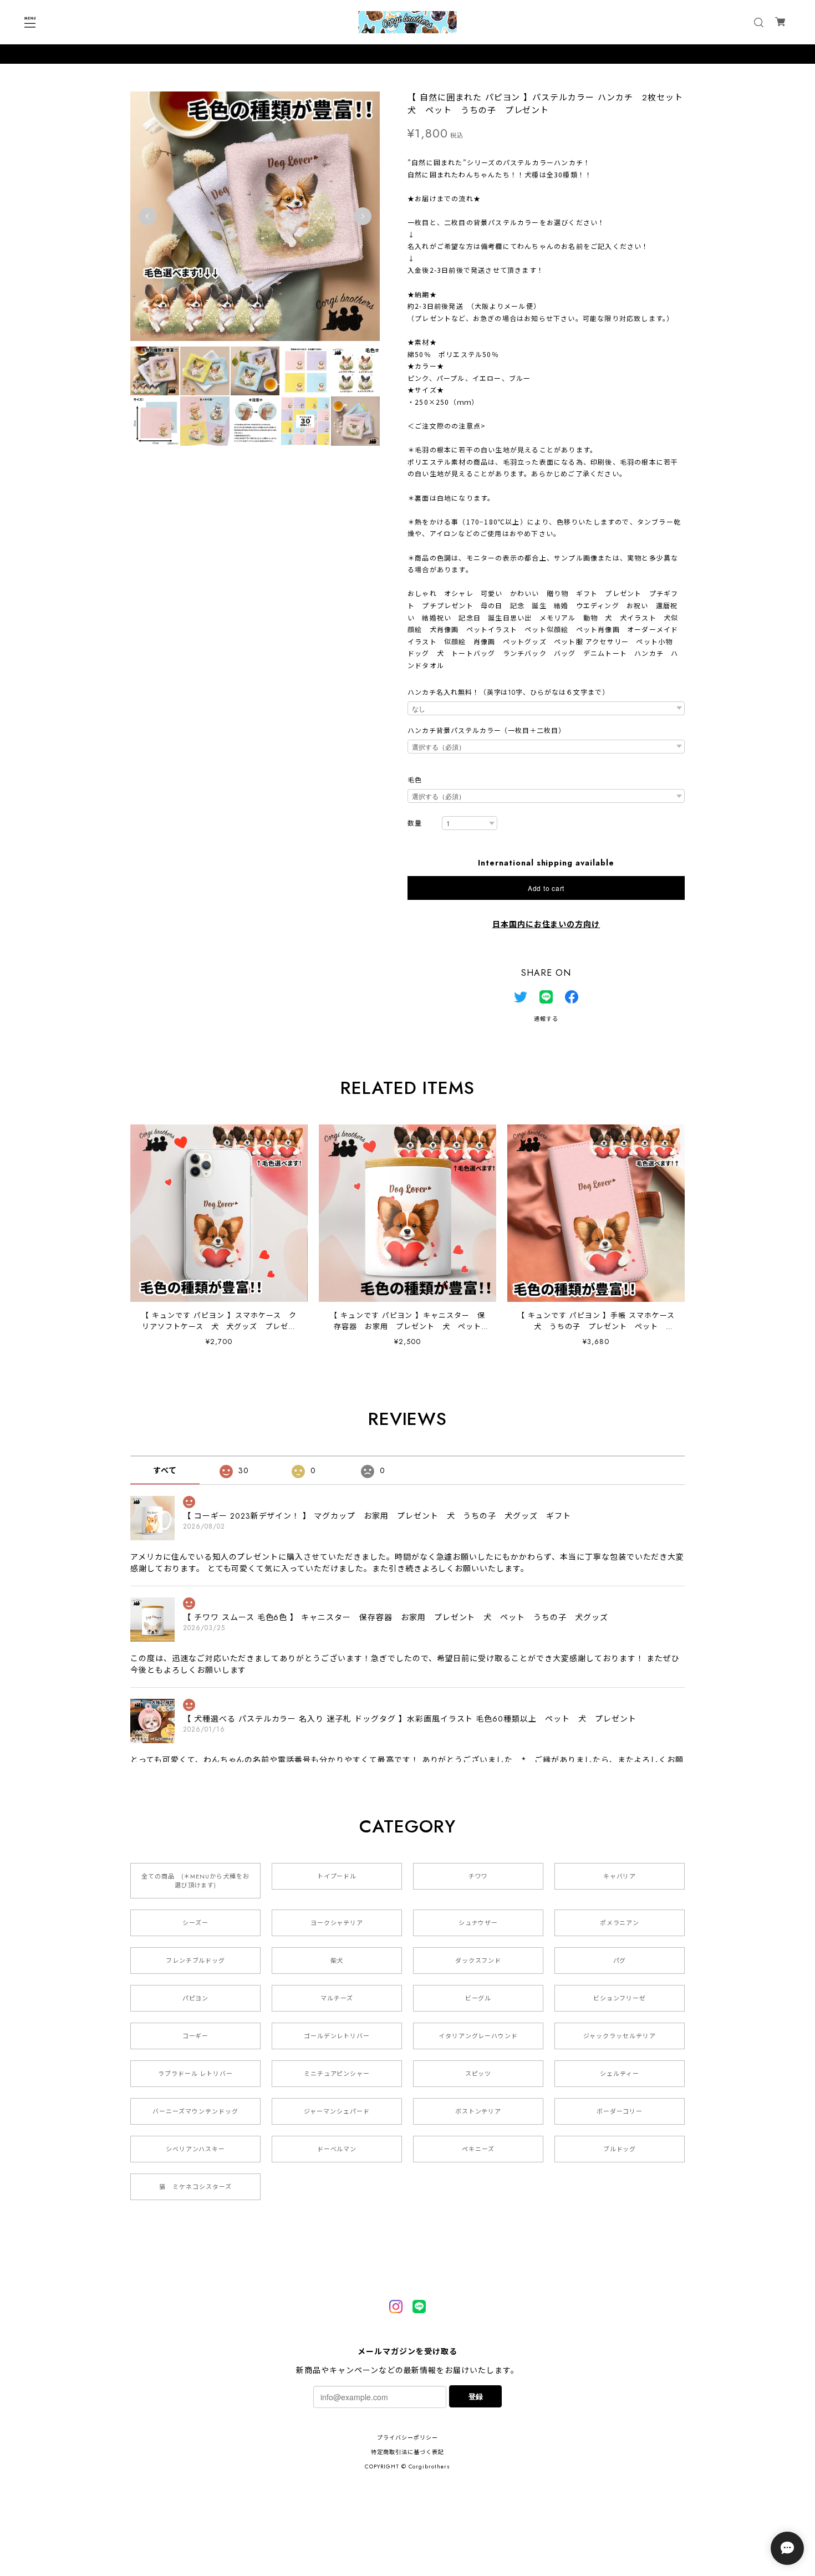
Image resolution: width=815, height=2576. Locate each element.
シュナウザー (478, 1923)
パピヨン (196, 1998)
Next (363, 216)
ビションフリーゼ (620, 1998)
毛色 (415, 780)
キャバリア (620, 1876)
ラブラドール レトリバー (196, 2074)
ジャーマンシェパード (337, 2111)
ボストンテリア (478, 2111)
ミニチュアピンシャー (337, 2074)
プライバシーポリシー (407, 2438)
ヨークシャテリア (337, 1923)
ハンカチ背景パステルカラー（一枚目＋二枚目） (487, 731)
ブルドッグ (620, 2149)
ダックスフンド (478, 1961)
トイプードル (337, 1876)
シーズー (195, 1923)
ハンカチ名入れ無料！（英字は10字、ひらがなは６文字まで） (508, 693)
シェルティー (620, 2074)
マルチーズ (337, 1998)
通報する (546, 1019)
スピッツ (478, 2074)
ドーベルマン (337, 2149)
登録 (476, 2396)
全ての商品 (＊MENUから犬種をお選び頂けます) (195, 1881)
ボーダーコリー (620, 2111)
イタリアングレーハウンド (478, 2036)
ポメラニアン (620, 1923)
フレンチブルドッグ (196, 1961)
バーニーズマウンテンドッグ (195, 2111)
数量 (415, 824)
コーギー (196, 2036)
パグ (620, 1961)
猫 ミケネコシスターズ (195, 2187)
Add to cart (546, 888)
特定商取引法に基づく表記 (407, 2452)
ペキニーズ (478, 2149)
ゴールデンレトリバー (337, 2036)
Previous (147, 216)
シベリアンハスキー (196, 2149)
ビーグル (478, 1998)
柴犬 (337, 1961)
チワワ (478, 1876)
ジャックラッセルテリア (620, 2036)
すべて (165, 1470)
